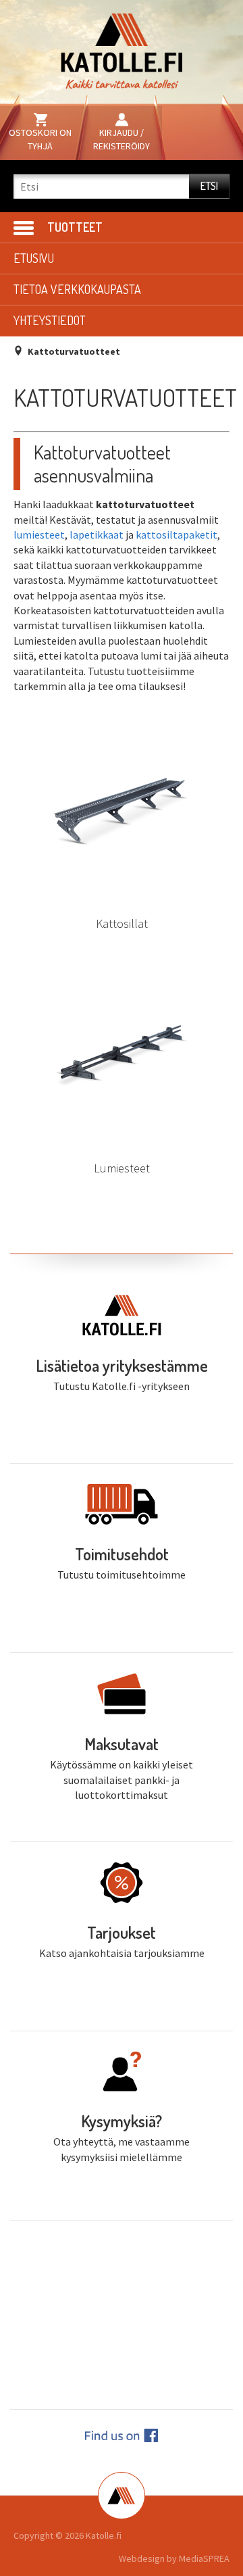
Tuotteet (75, 227)
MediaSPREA (204, 2558)
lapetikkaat (97, 535)
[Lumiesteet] (122, 1056)
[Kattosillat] (122, 812)
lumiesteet (39, 535)
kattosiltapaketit (177, 535)
